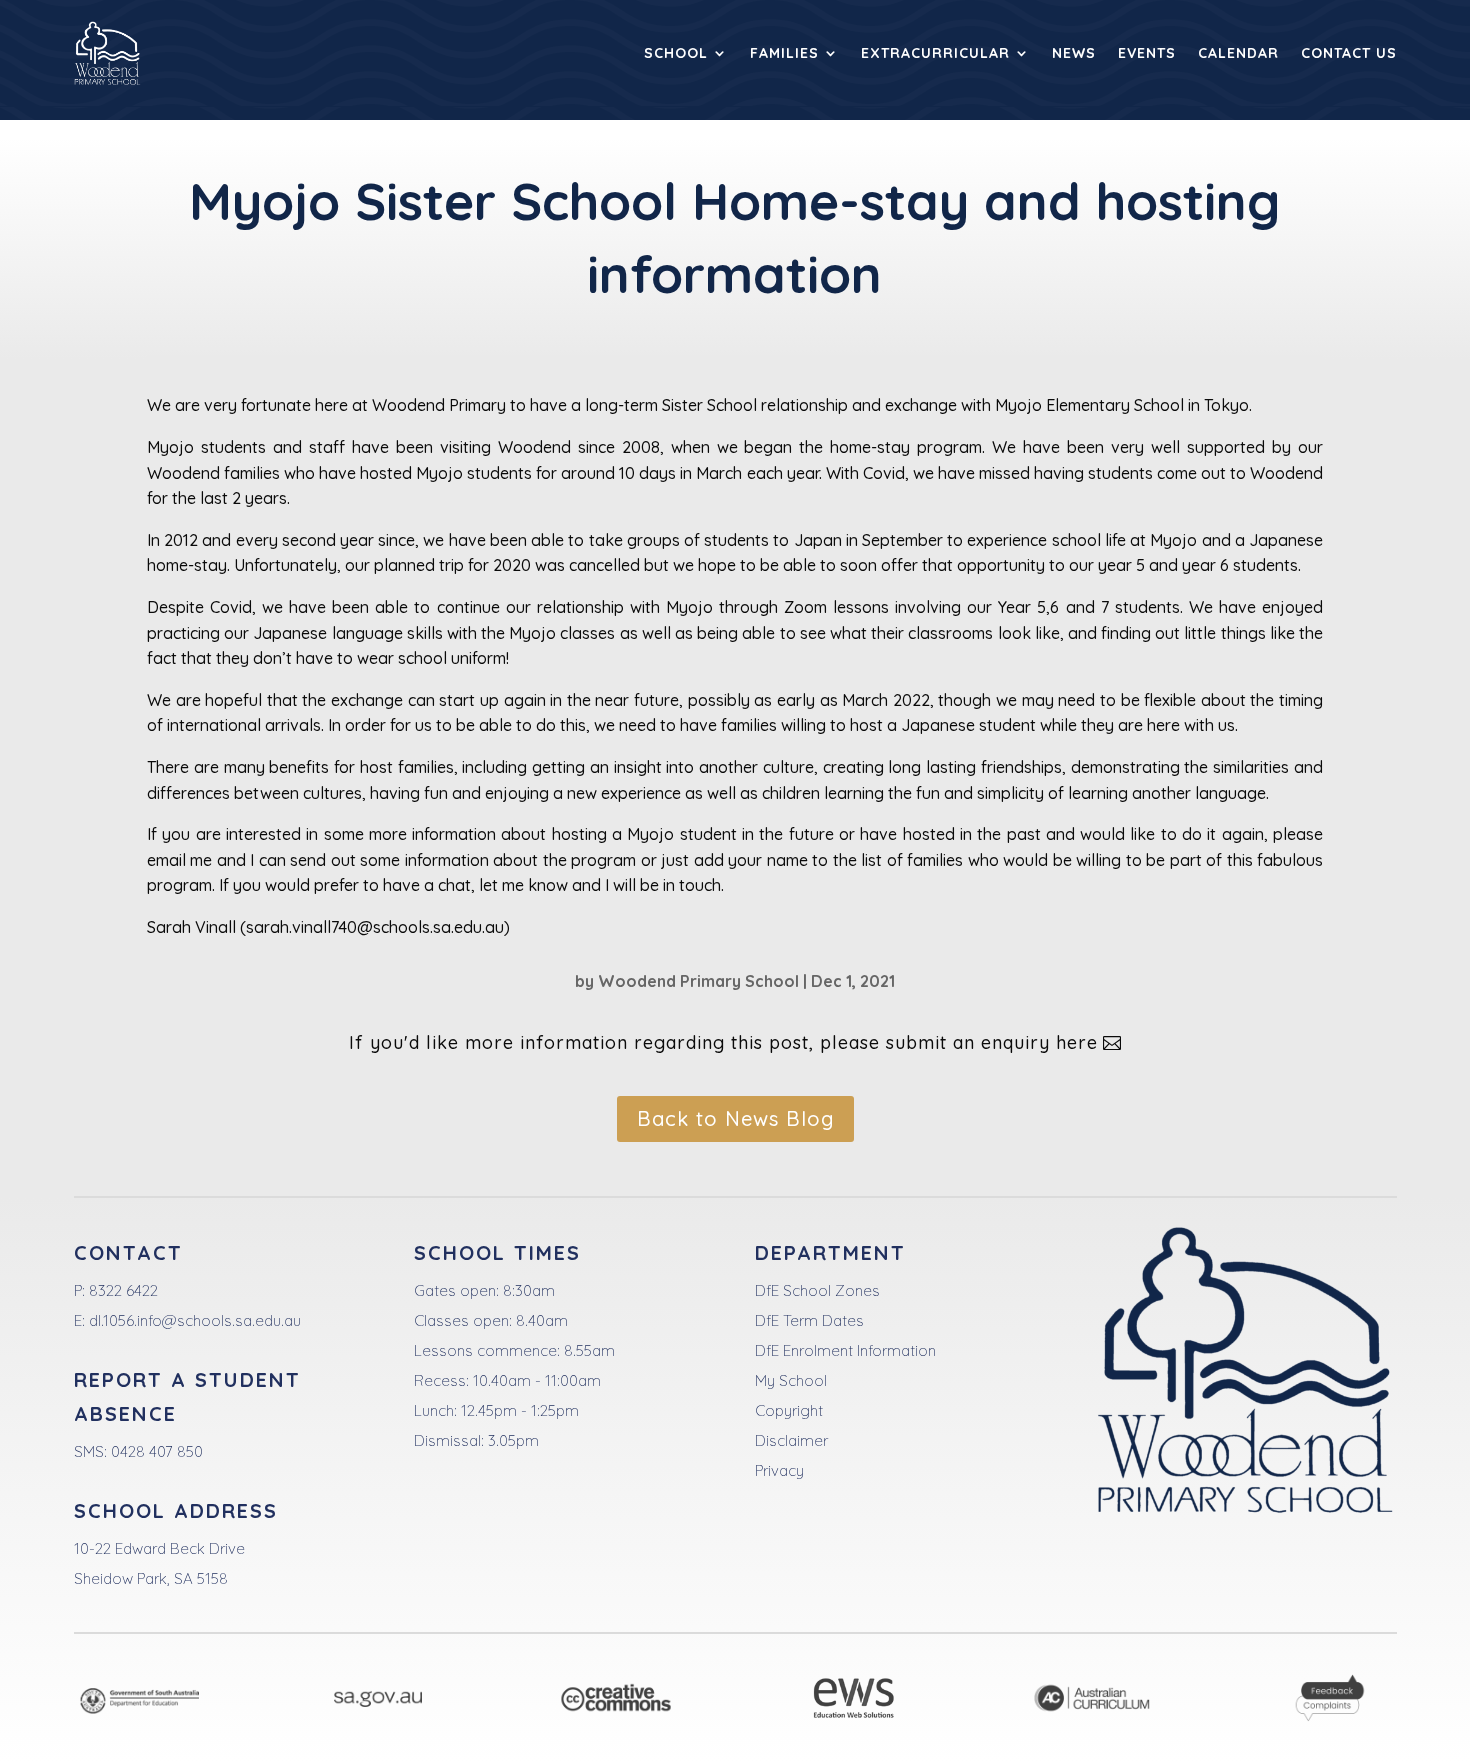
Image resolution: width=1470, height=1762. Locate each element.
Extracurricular (935, 53)
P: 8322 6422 (116, 1290)
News (1074, 53)
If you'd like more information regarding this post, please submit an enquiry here (723, 1042)
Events (1147, 53)
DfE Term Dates (809, 1320)
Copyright (789, 1410)
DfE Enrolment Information (845, 1350)
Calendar (1238, 53)
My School (791, 1380)
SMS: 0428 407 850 (138, 1451)
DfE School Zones (817, 1290)
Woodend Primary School (698, 981)
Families (784, 53)
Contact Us (1349, 53)
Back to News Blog (735, 1118)
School (676, 53)
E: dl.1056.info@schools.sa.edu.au (187, 1320)
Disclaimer (791, 1440)
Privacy (779, 1470)
